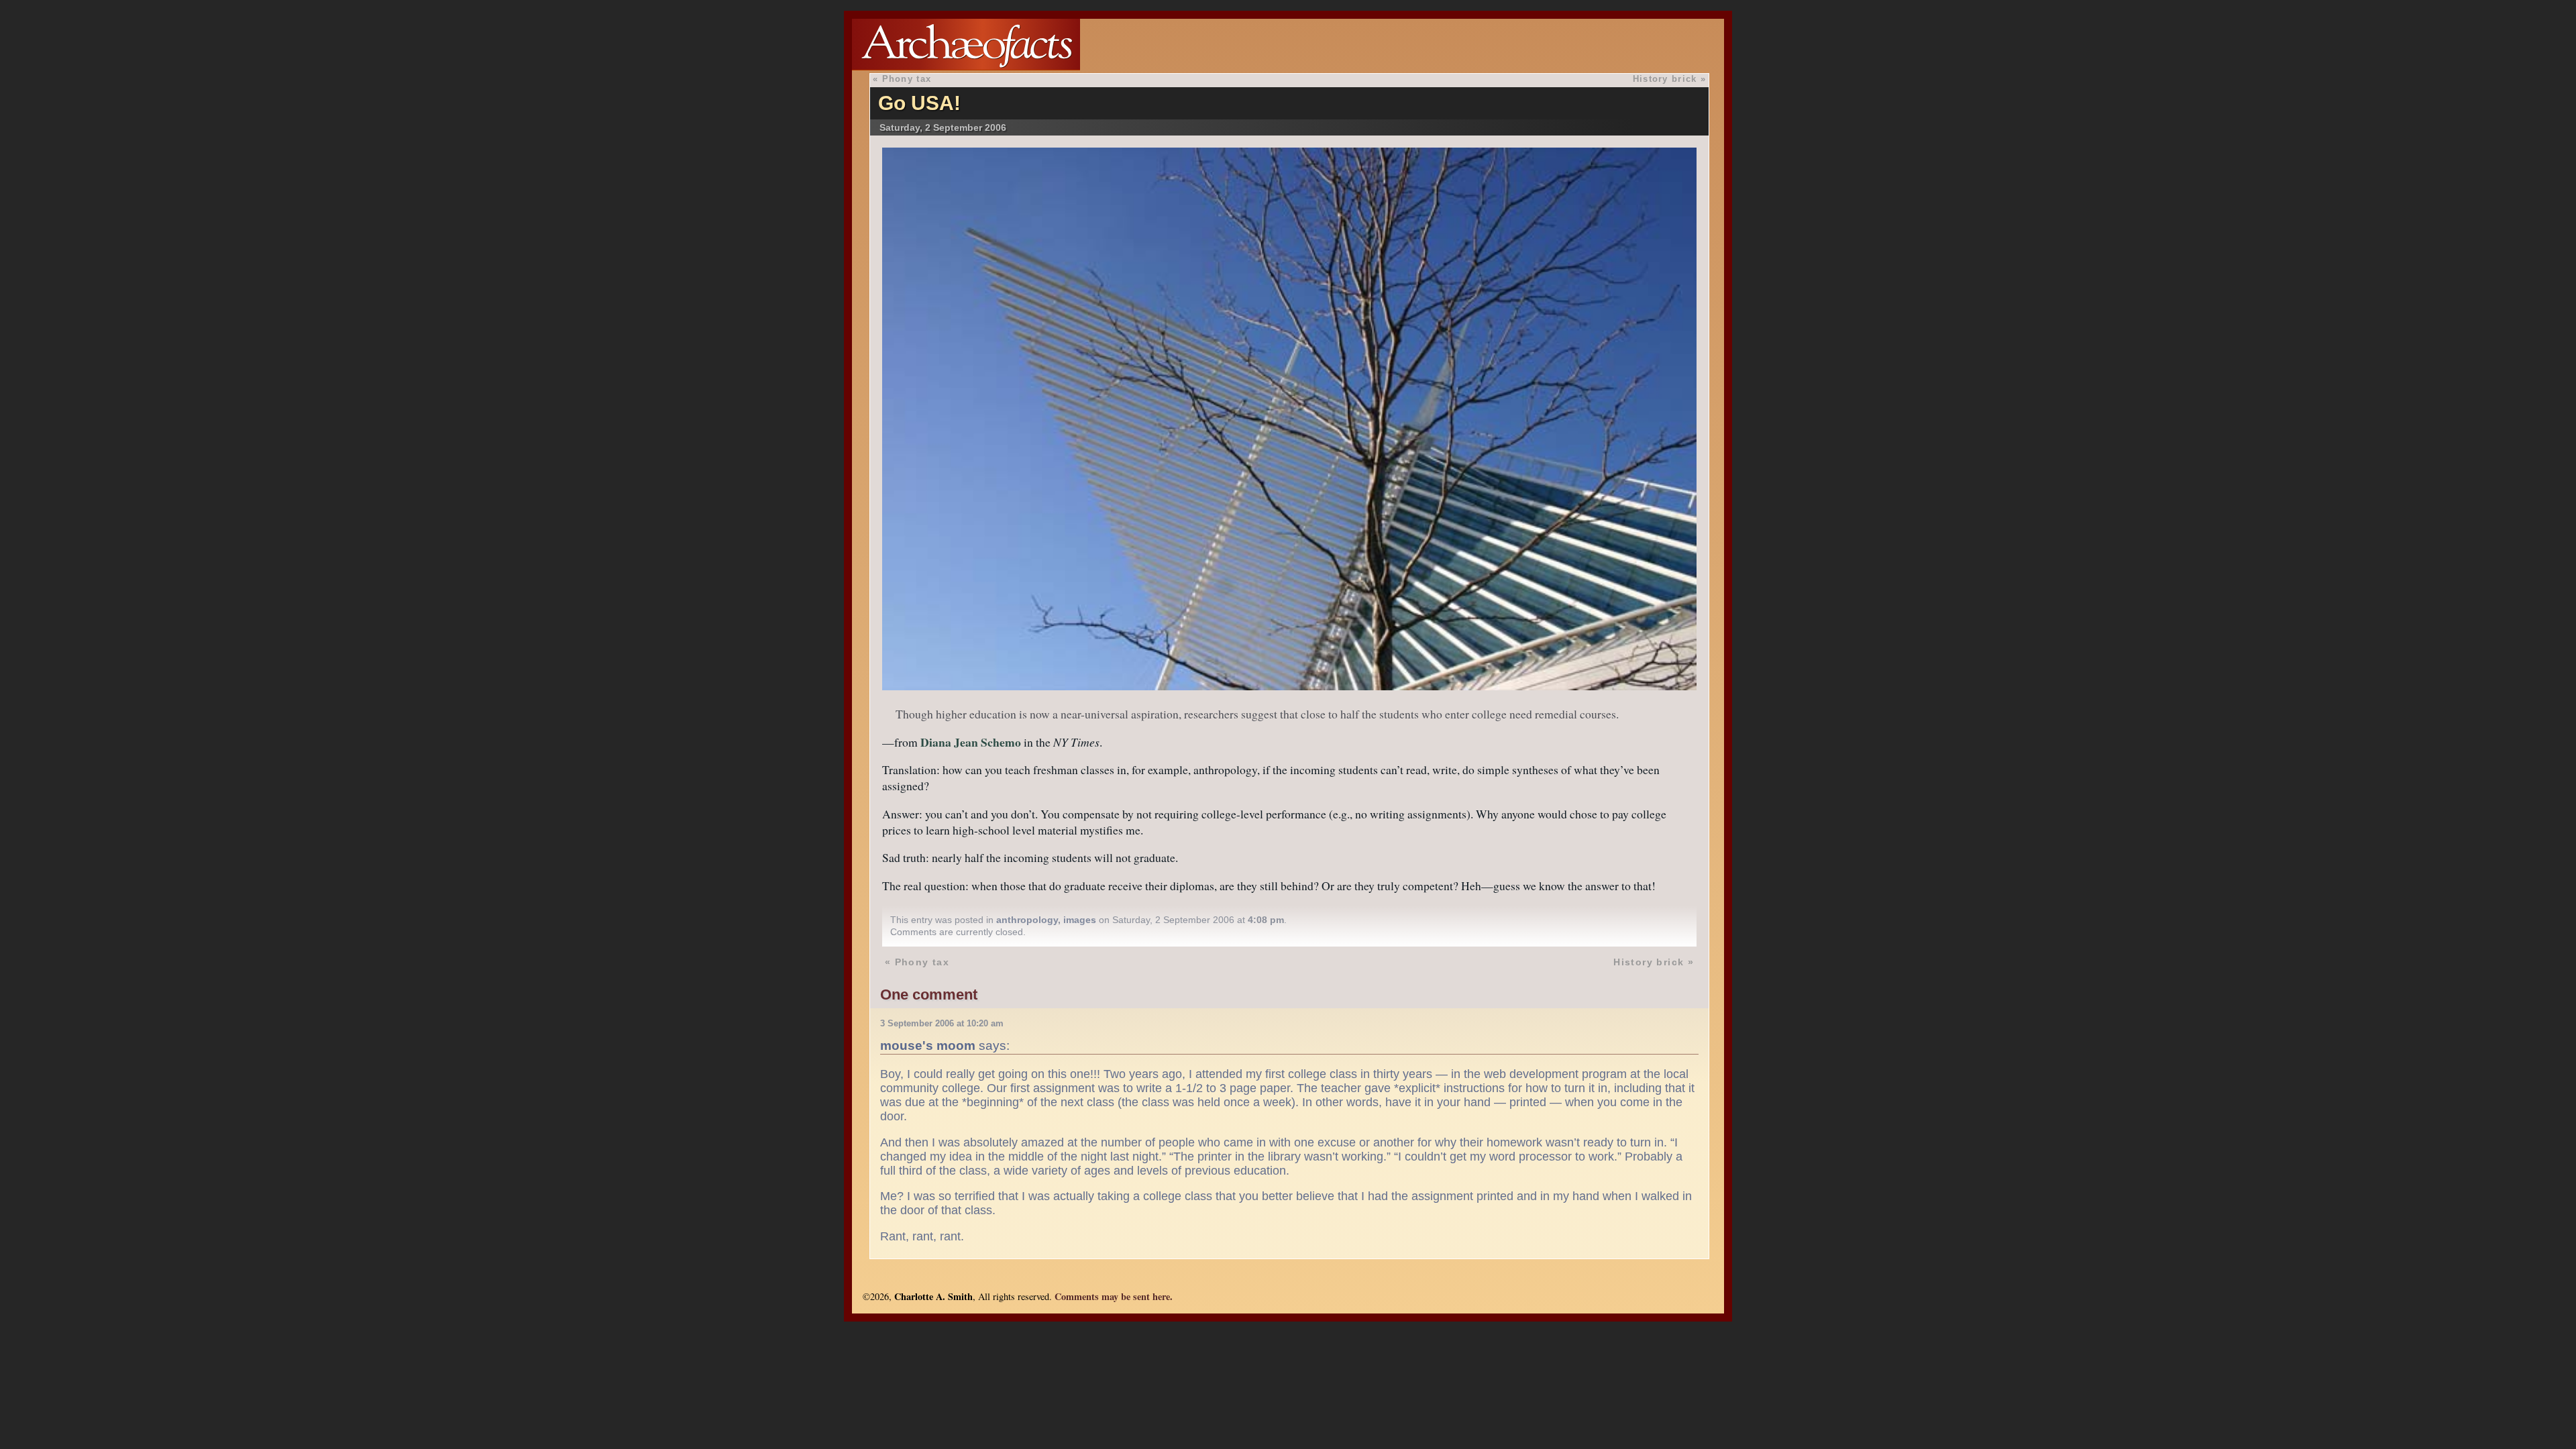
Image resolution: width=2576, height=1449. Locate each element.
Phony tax (907, 79)
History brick (1665, 79)
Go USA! (919, 103)
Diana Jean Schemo (971, 742)
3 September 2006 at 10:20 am (942, 1023)
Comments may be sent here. (1114, 1296)
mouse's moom (928, 1045)
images (1080, 920)
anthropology (1027, 920)
